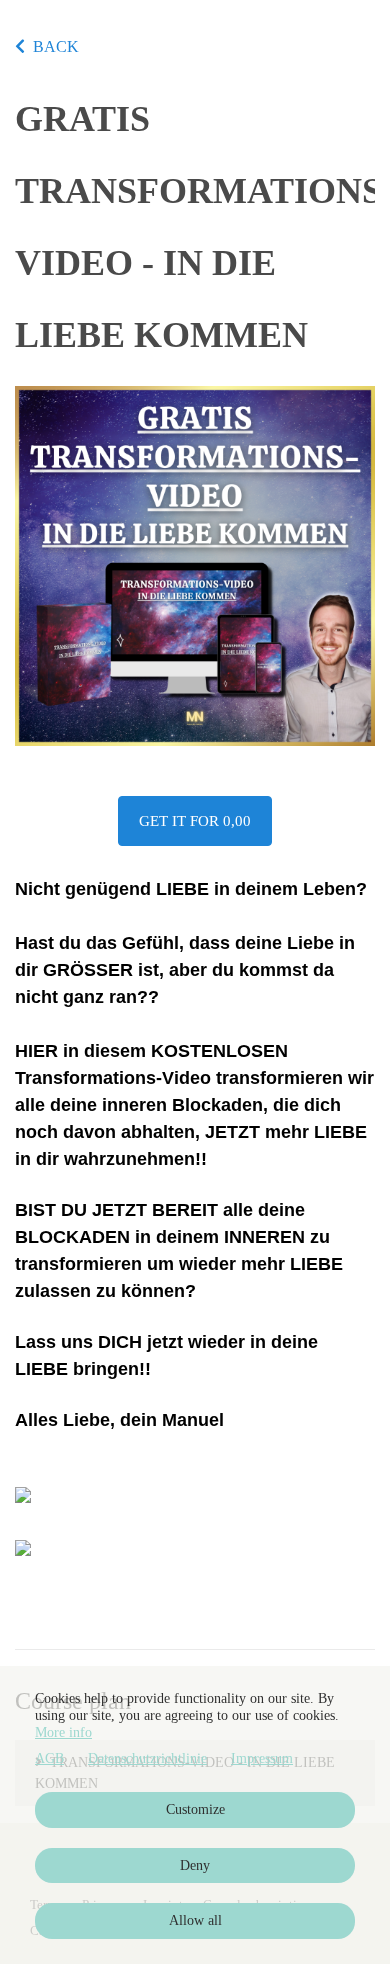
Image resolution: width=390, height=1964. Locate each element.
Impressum (262, 1758)
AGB (49, 1758)
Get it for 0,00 (195, 821)
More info (63, 1732)
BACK (56, 46)
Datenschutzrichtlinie (147, 1758)
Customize (195, 1809)
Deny (195, 1865)
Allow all (195, 1920)
